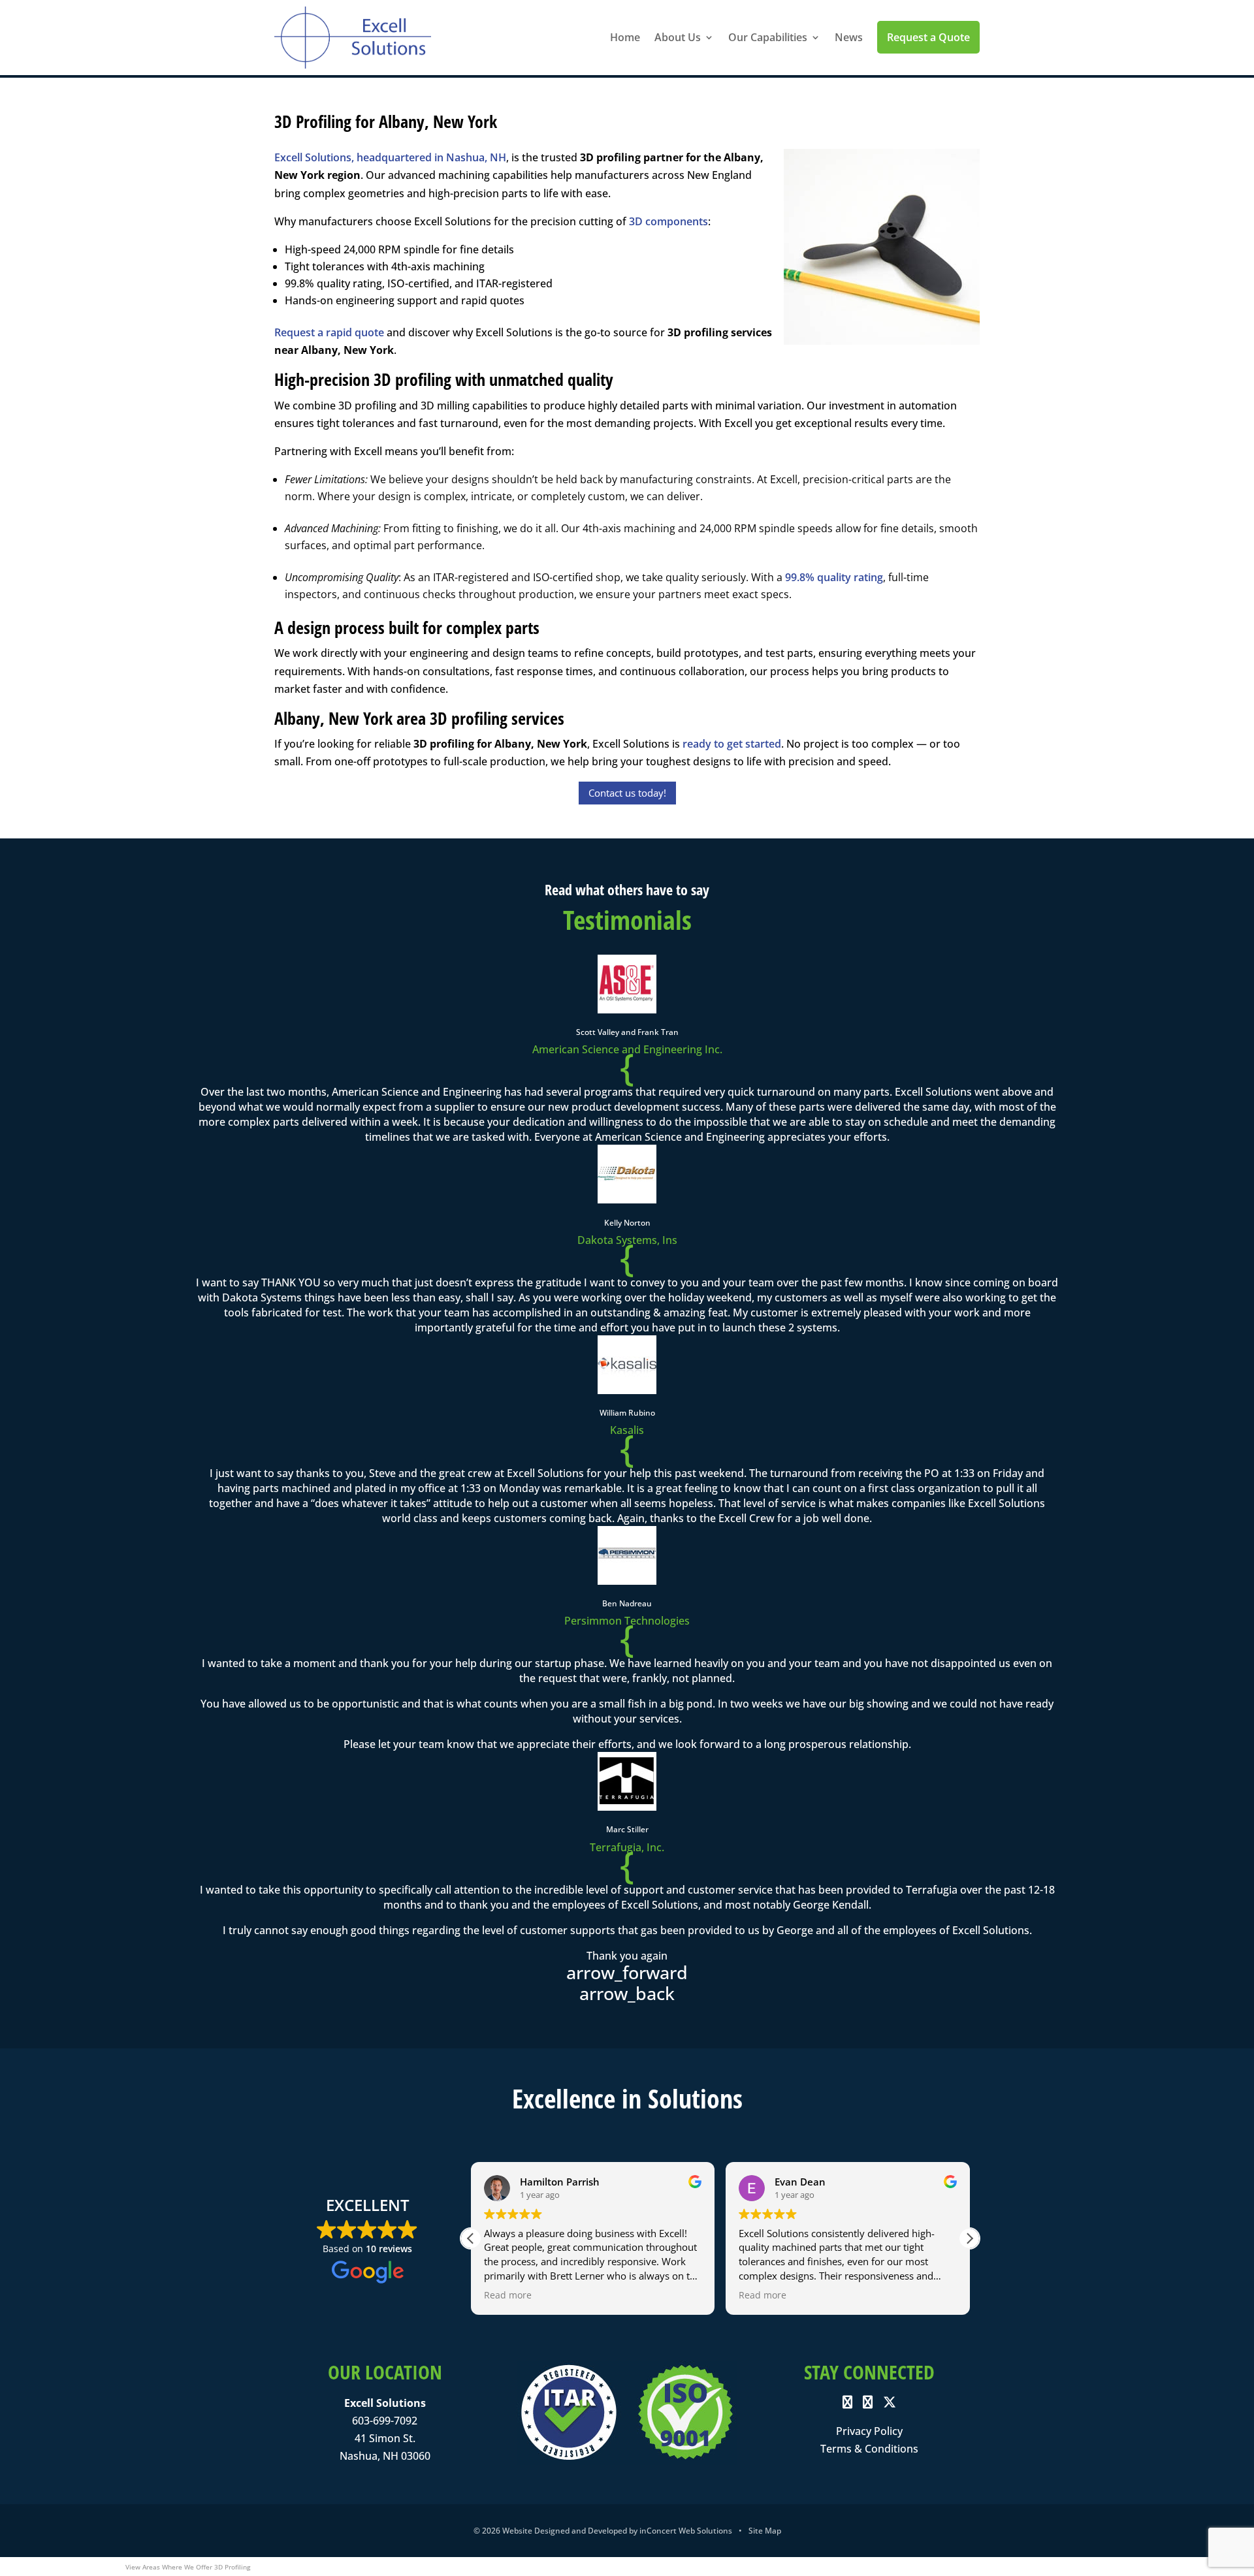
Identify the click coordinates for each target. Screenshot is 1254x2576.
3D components (668, 221)
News (849, 37)
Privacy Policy (869, 2431)
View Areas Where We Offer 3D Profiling (188, 2567)
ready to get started (732, 744)
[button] (969, 2238)
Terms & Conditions (869, 2449)
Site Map (765, 2531)
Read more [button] (508, 2295)
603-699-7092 (385, 2421)
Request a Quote (928, 37)
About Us (678, 37)
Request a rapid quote (329, 332)
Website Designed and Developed (565, 2531)
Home (625, 37)
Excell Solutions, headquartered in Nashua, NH (390, 157)
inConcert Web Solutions (686, 2531)
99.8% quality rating (834, 577)
